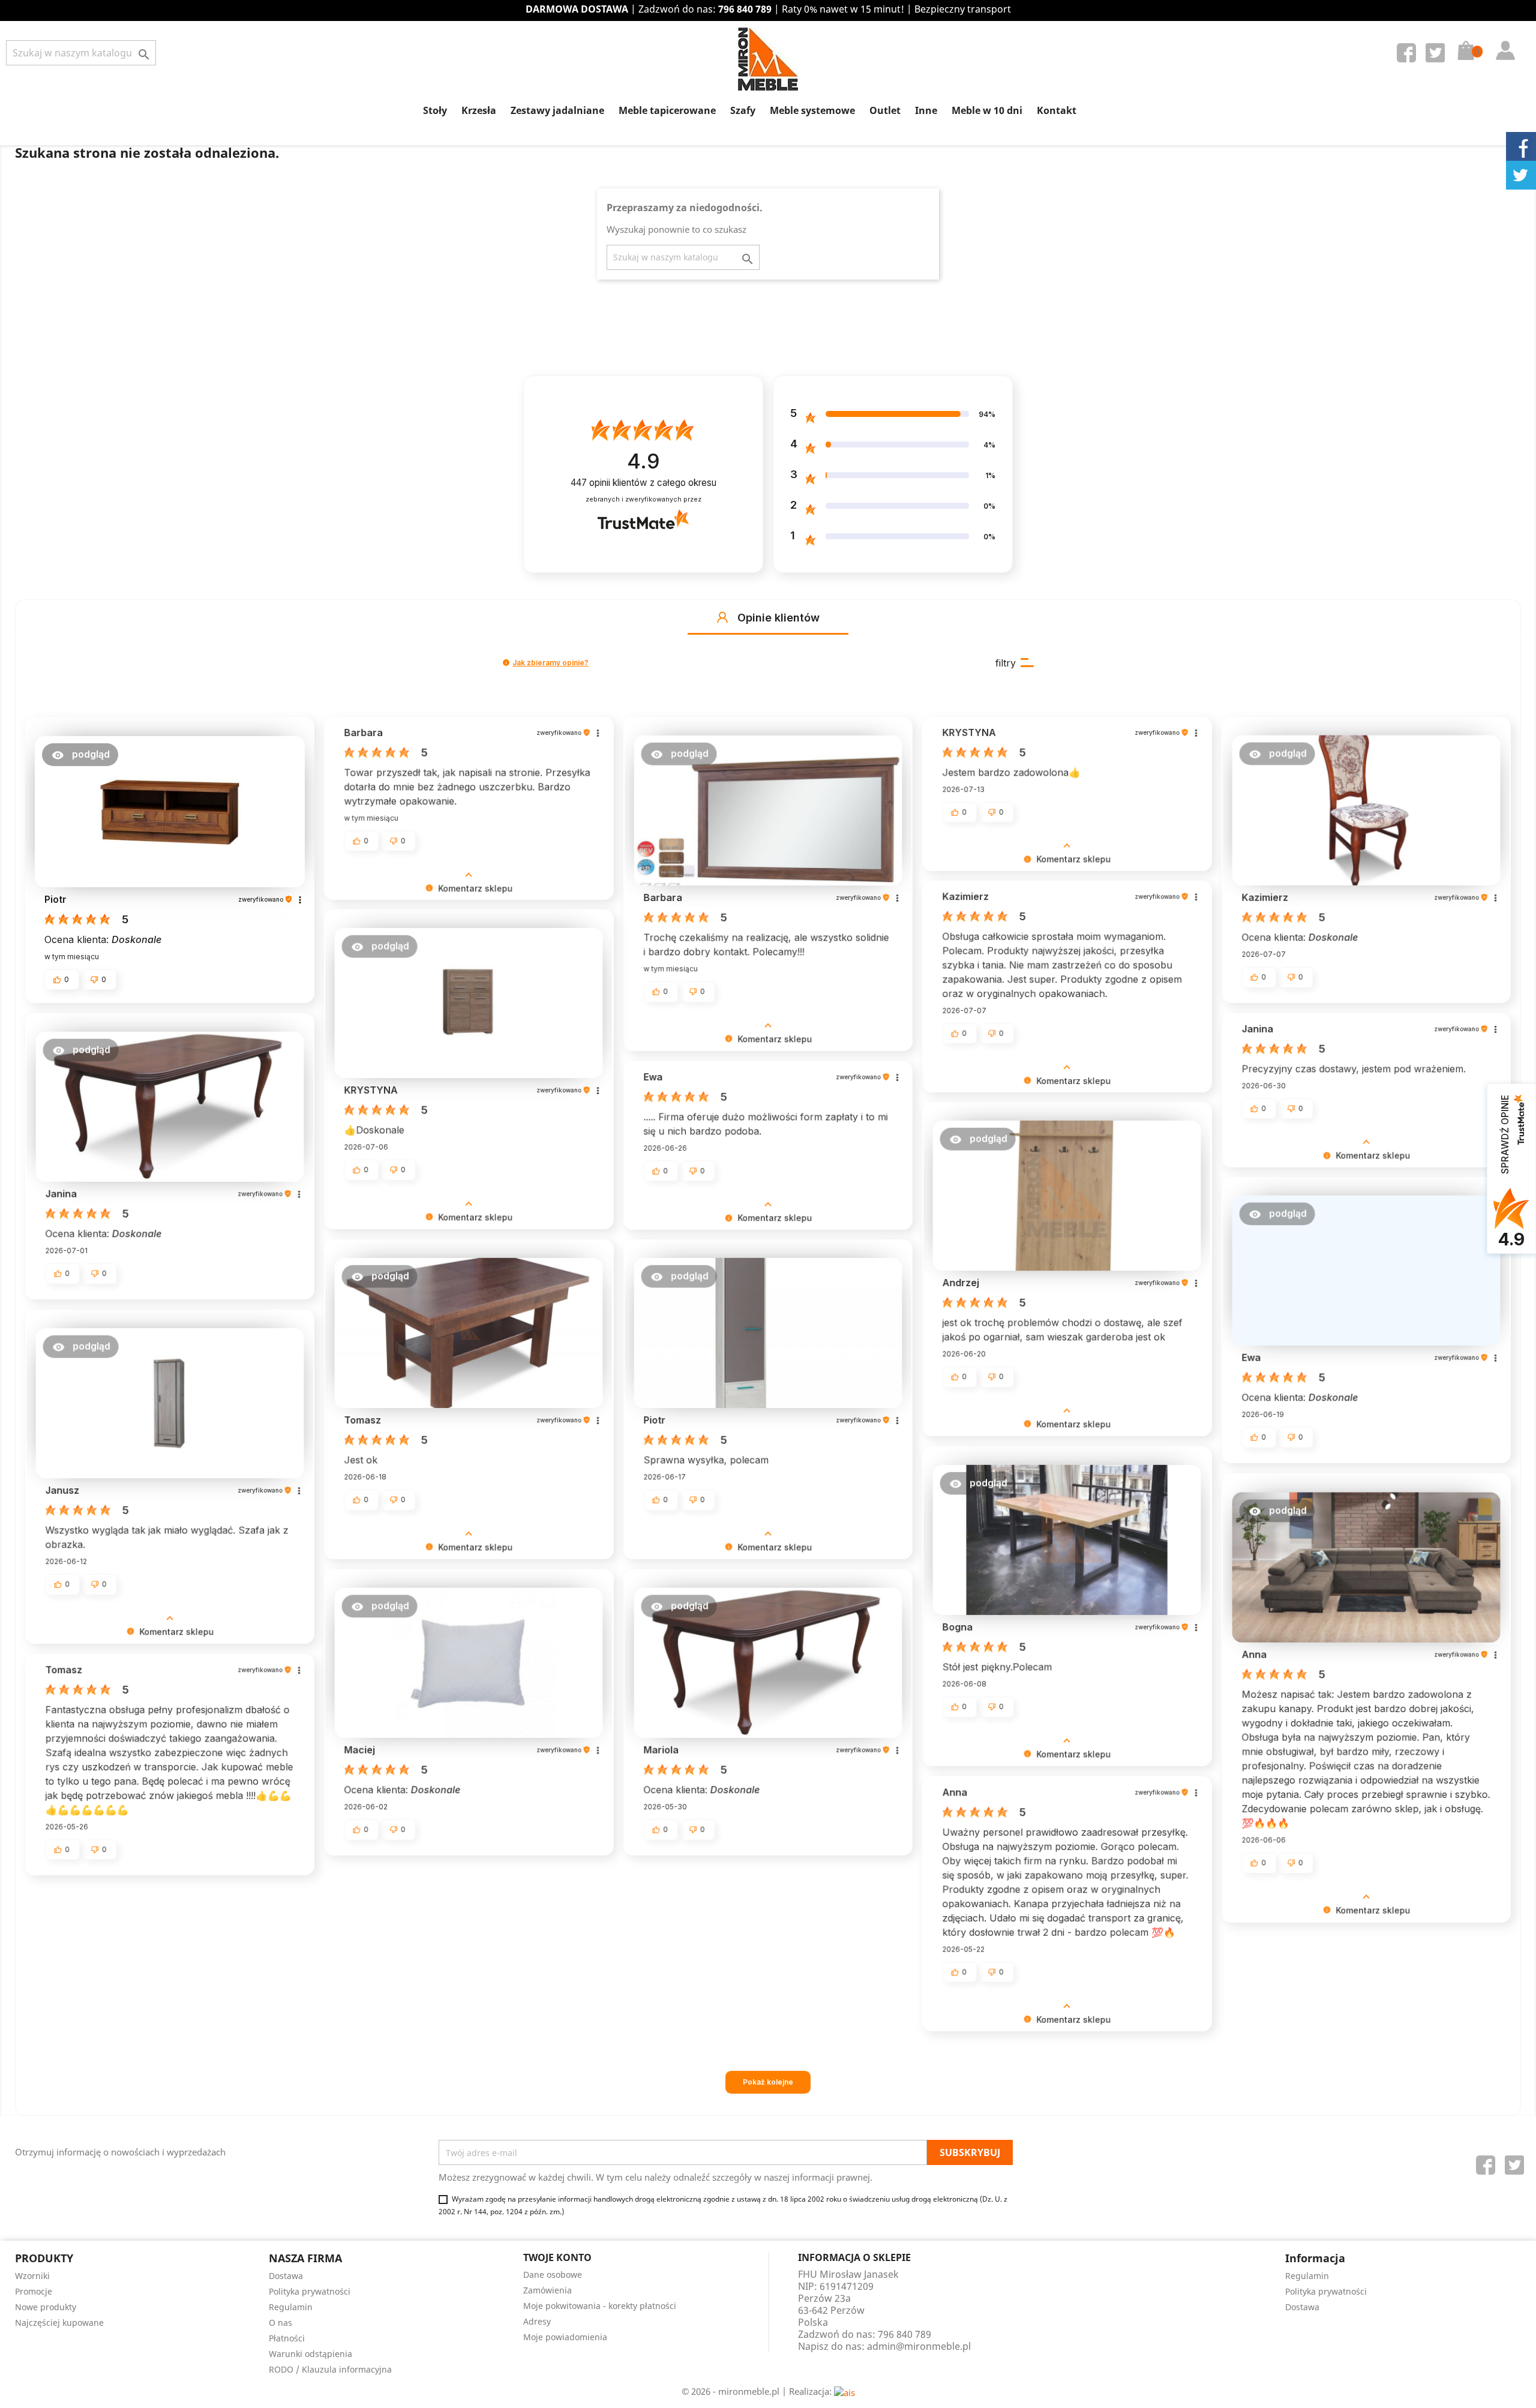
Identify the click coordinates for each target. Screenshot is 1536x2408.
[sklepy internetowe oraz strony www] (844, 2391)
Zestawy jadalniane (557, 110)
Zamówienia (547, 2290)
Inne (926, 110)
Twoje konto (557, 2257)
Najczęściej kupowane (59, 2323)
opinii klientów (643, 483)
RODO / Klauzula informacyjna (330, 2369)
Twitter (1438, 55)
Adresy (537, 2321)
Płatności (287, 2338)
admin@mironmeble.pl (919, 2346)
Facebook (1409, 55)
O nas (280, 2323)
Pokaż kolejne (768, 2082)
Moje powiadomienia (565, 2337)
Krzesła (479, 110)
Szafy (743, 110)
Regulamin (291, 2307)
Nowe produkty (46, 2307)
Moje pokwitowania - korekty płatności (600, 2306)
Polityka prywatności (310, 2291)
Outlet (885, 110)
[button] (722, 617)
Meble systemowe (812, 110)
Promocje (34, 2291)
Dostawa (286, 2276)
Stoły (435, 110)
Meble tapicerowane (667, 110)
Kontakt (1057, 110)
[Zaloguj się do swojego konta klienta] (1502, 38)
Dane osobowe (553, 2275)
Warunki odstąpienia (310, 2354)
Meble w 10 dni (987, 110)
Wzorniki (32, 2276)
